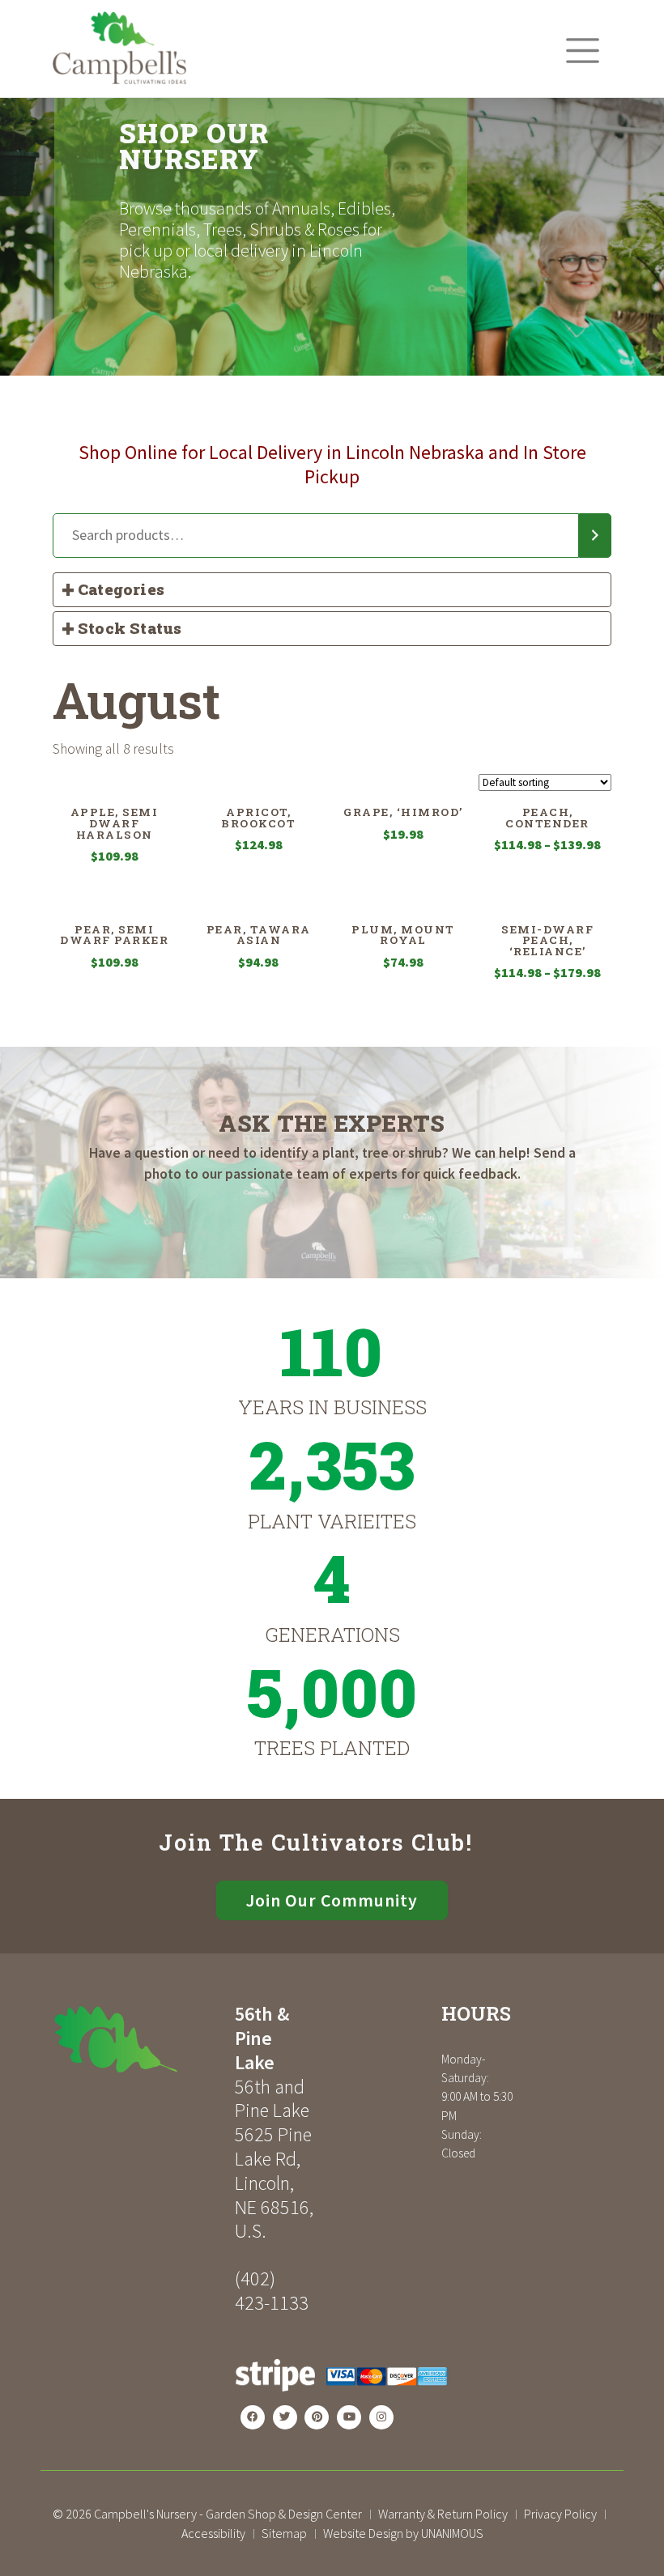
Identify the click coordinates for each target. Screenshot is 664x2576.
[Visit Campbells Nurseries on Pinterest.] (317, 2417)
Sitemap (284, 2533)
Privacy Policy (560, 2514)
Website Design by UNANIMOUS (403, 2533)
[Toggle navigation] (583, 51)
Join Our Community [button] (332, 1900)
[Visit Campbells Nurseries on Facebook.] (253, 2417)
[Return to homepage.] (138, 2039)
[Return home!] (119, 80)
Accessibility (213, 2533)
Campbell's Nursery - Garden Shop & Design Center (228, 2514)
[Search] (595, 536)
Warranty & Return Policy (443, 2514)
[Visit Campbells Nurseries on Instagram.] (381, 2417)
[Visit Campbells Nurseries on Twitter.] (285, 2417)
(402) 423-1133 (272, 2291)
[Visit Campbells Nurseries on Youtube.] (349, 2417)
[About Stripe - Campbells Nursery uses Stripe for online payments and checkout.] (341, 2397)
